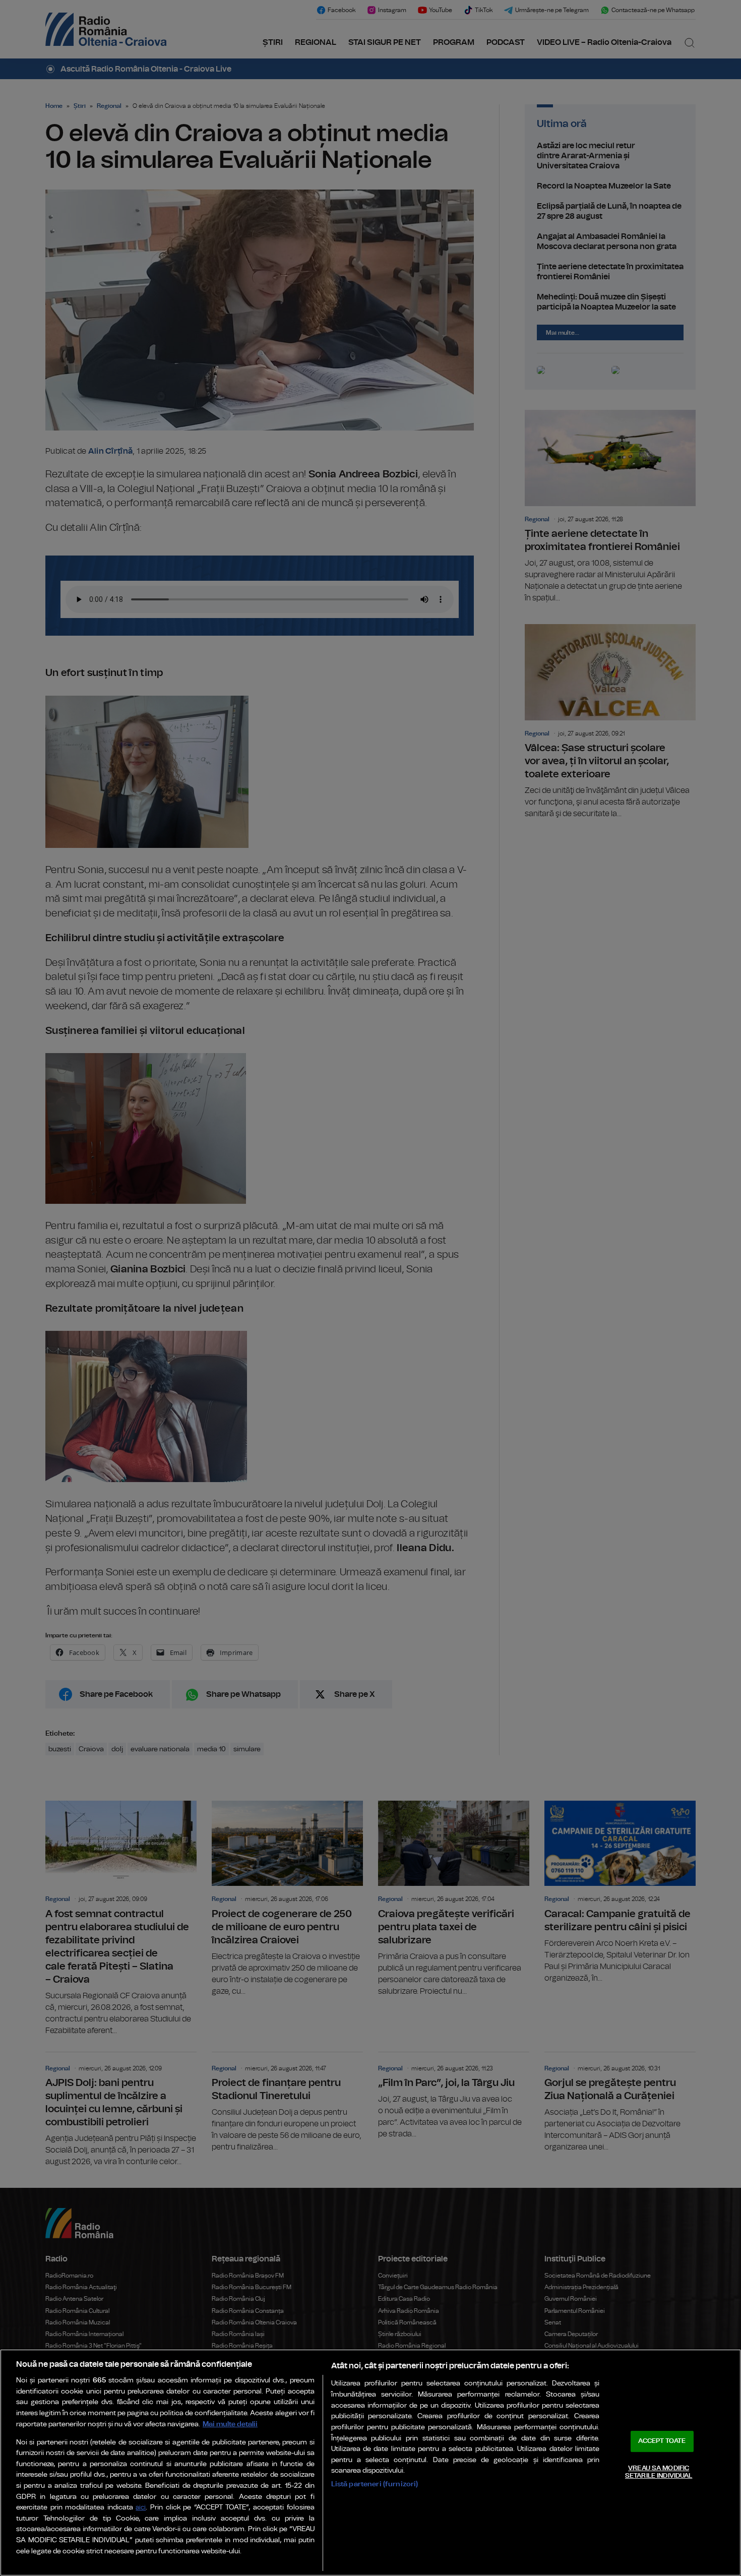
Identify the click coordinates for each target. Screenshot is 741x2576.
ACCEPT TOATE (662, 2441)
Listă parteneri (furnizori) (375, 2484)
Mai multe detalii (230, 2424)
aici (141, 2508)
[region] (371, 2463)
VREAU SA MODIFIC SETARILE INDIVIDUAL (659, 2472)
